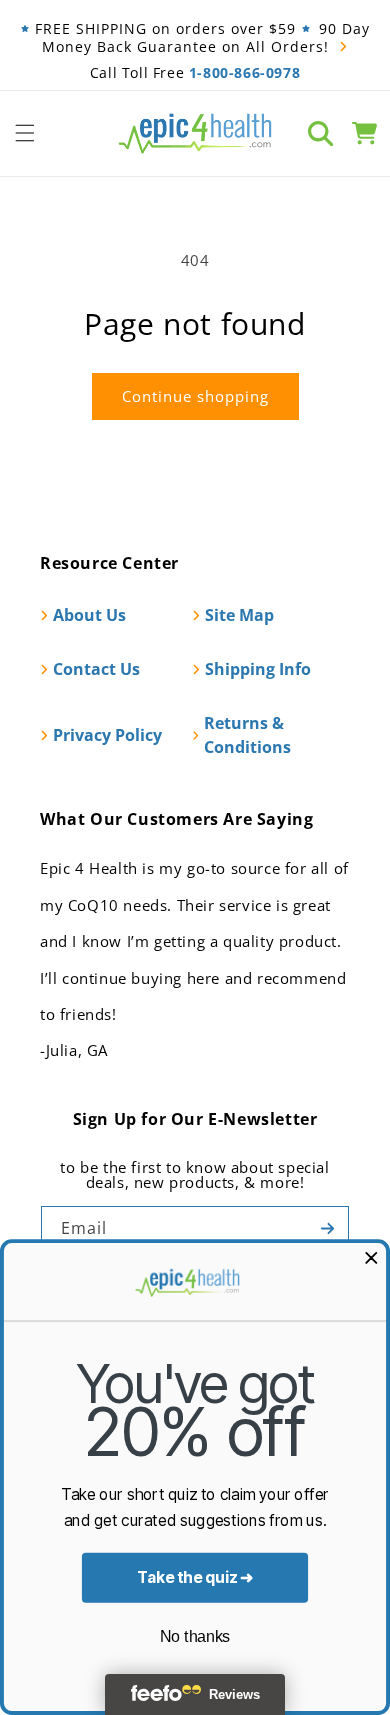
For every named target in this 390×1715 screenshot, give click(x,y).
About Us (89, 615)
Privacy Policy (107, 735)
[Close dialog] (371, 1257)
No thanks (195, 1636)
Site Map (239, 615)
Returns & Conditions (247, 735)
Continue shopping (195, 396)
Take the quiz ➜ (195, 1577)
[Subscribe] (327, 1228)
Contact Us (96, 669)
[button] (25, 133)
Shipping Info (258, 669)
